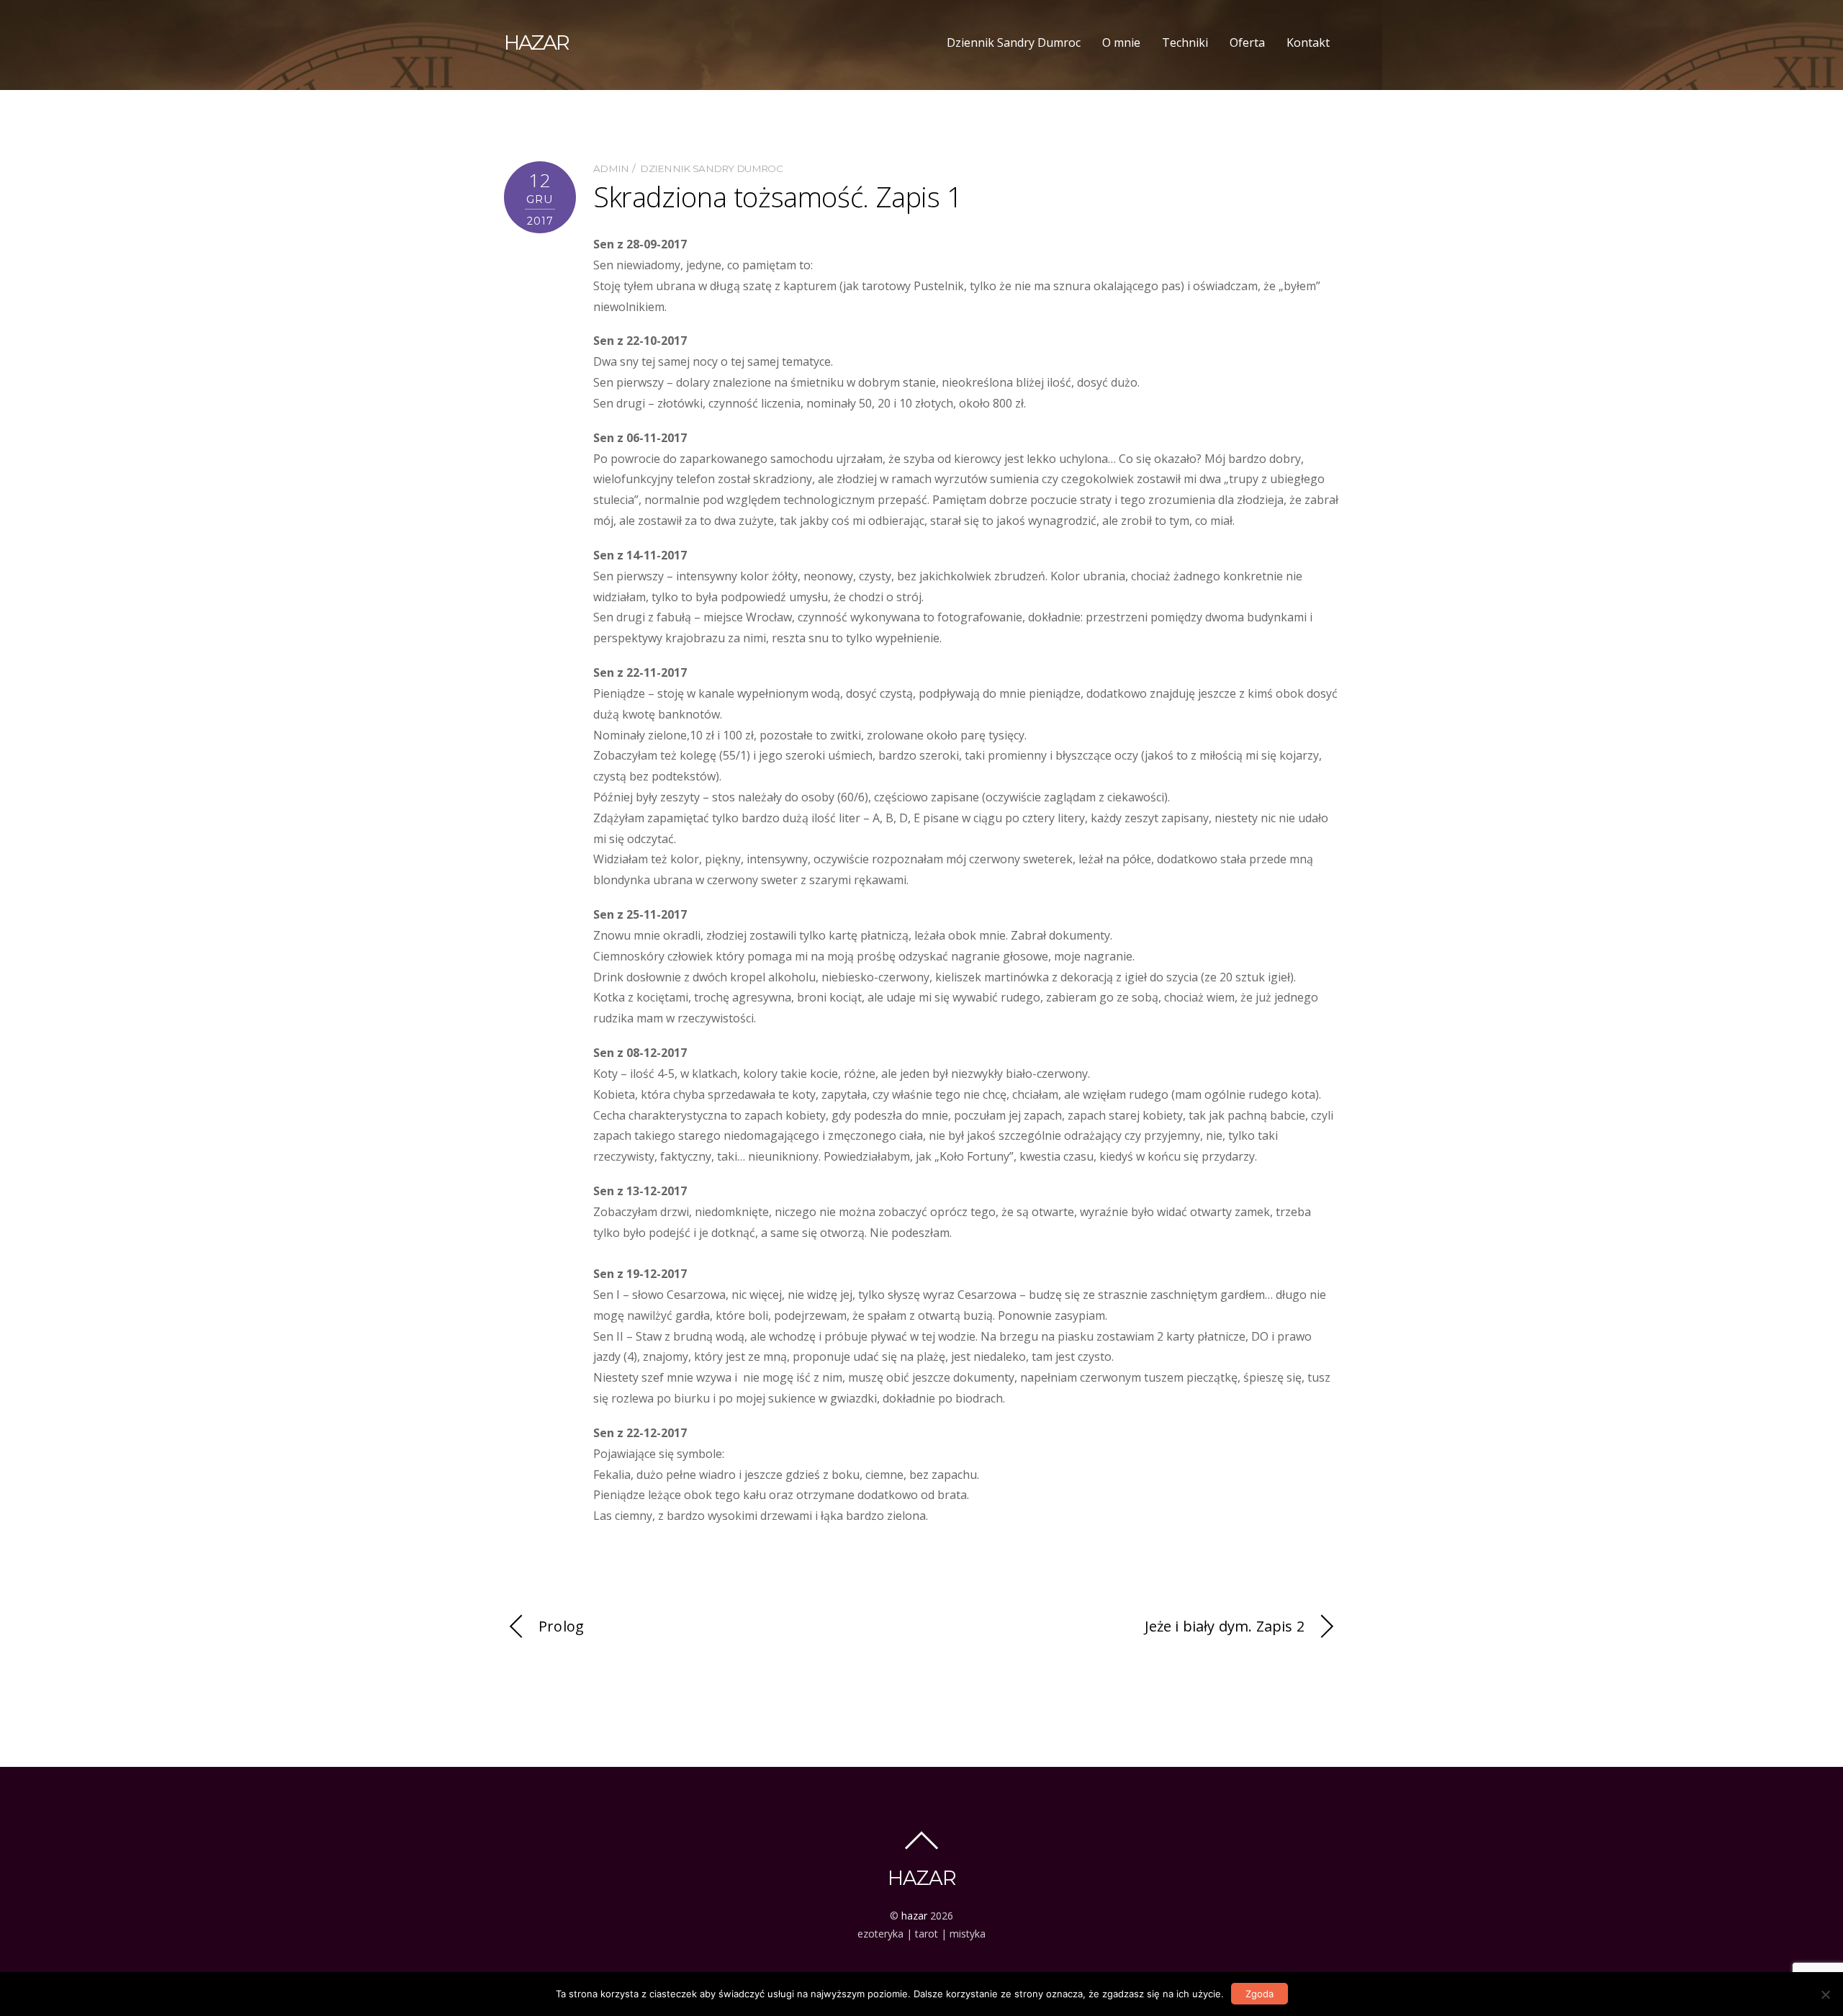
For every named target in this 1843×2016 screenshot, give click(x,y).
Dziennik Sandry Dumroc (1014, 42)
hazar (914, 1916)
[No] (1825, 1994)
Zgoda (1260, 1994)
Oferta (1247, 42)
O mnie (1121, 42)
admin (611, 168)
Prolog (561, 1626)
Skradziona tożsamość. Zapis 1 (778, 197)
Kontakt (1308, 42)
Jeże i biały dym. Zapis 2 (1225, 1626)
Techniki (1185, 42)
